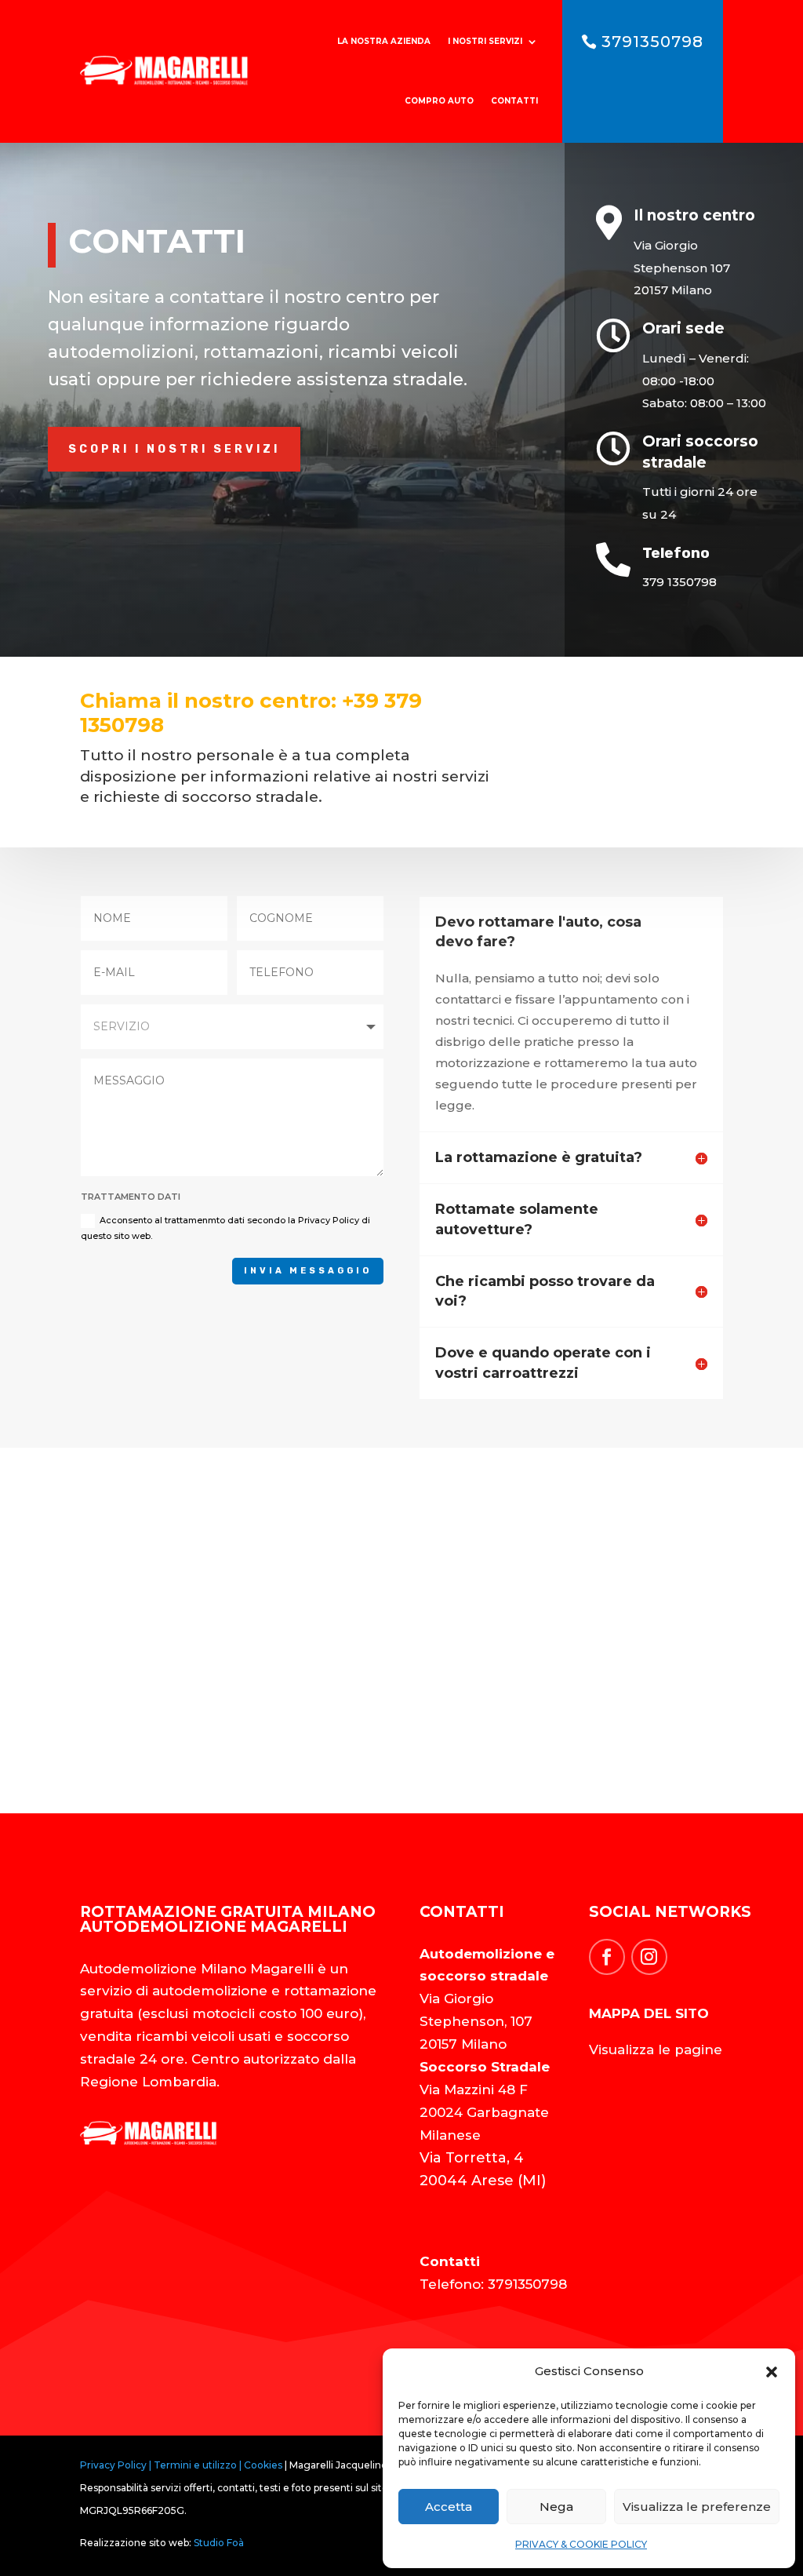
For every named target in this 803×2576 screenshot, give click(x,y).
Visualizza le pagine (656, 2050)
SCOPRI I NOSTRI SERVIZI (174, 449)
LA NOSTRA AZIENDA (384, 41)
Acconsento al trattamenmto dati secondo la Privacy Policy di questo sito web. (225, 1228)
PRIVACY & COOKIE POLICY (581, 2544)
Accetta (449, 2507)
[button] (772, 2372)
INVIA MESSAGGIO (308, 1271)
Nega (556, 2507)
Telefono (676, 553)
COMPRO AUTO (439, 101)
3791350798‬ (652, 42)
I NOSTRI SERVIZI (485, 41)
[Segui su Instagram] (649, 1957)
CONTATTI (514, 101)
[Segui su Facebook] (607, 1957)
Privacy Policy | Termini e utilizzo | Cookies (181, 2465)
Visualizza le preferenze (697, 2507)
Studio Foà (219, 2543)
